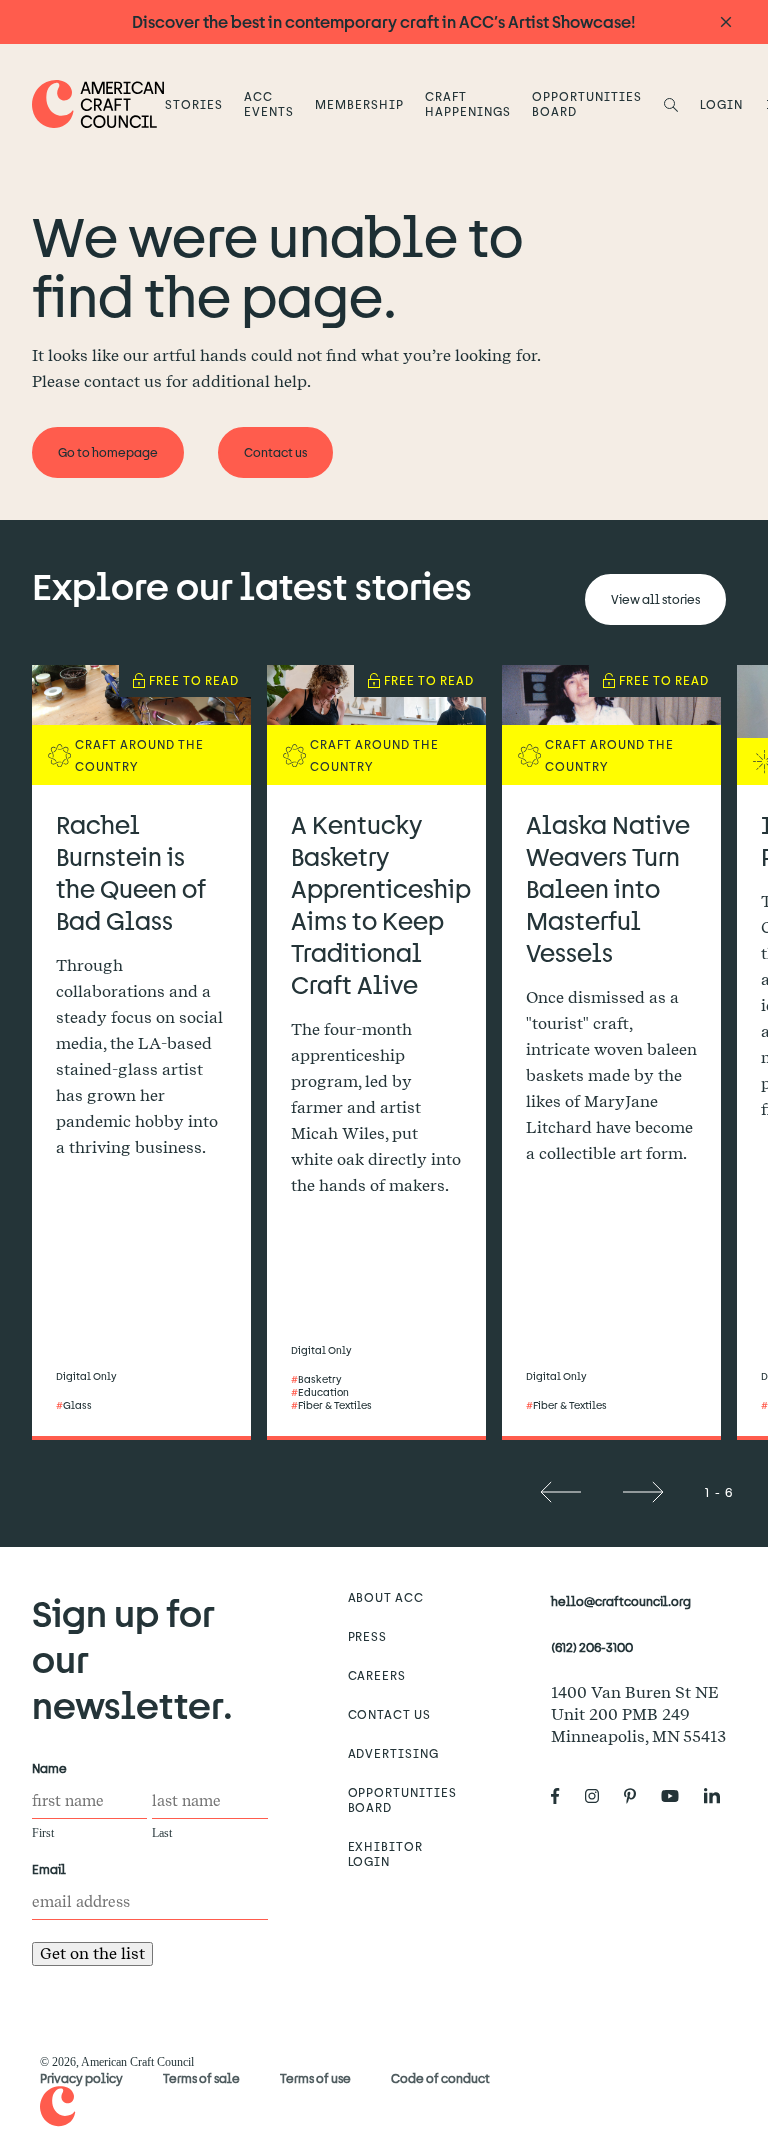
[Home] (98, 103)
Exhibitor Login (386, 1853)
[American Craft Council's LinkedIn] (720, 1797)
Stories (194, 104)
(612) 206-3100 (592, 1647)
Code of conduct (440, 2078)
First (43, 1833)
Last (162, 1833)
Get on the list (92, 1953)
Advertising (394, 1753)
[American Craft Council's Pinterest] (638, 1797)
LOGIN (721, 104)
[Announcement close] (726, 22)
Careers (377, 1675)
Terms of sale (201, 2078)
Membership (359, 104)
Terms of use (315, 2078)
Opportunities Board (586, 103)
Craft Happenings (468, 103)
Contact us (390, 1714)
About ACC (386, 1597)
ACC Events (269, 103)
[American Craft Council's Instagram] (600, 1797)
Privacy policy (81, 2078)
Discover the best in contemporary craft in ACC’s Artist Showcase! (384, 21)
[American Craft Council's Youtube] (678, 1797)
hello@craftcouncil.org (621, 1601)
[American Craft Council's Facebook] (563, 1797)
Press (368, 1636)
